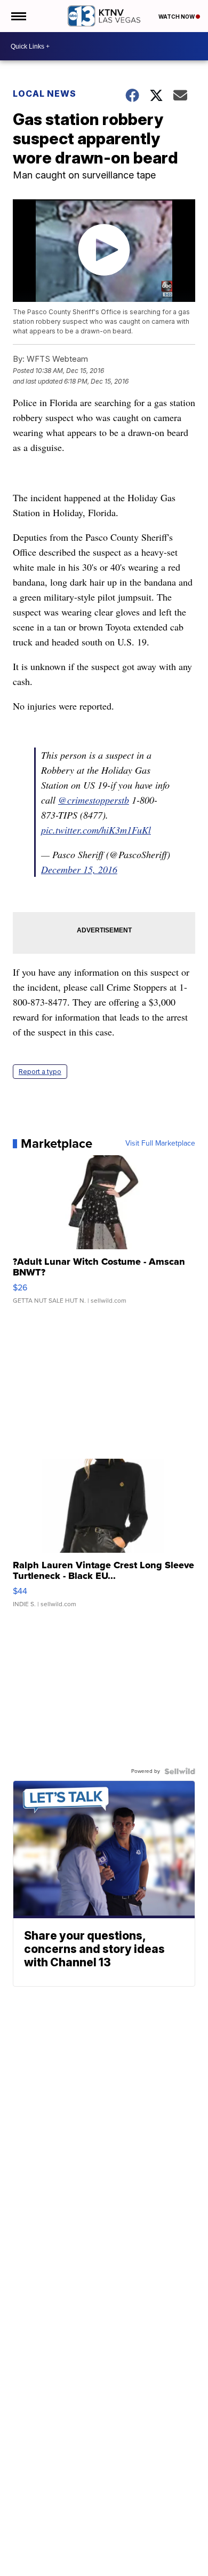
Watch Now (177, 17)
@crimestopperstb (94, 800)
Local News (45, 94)
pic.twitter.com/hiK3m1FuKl (96, 830)
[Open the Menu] (18, 16)
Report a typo (40, 1072)
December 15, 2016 (79, 869)
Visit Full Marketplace (160, 1143)
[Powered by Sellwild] (180, 1771)
